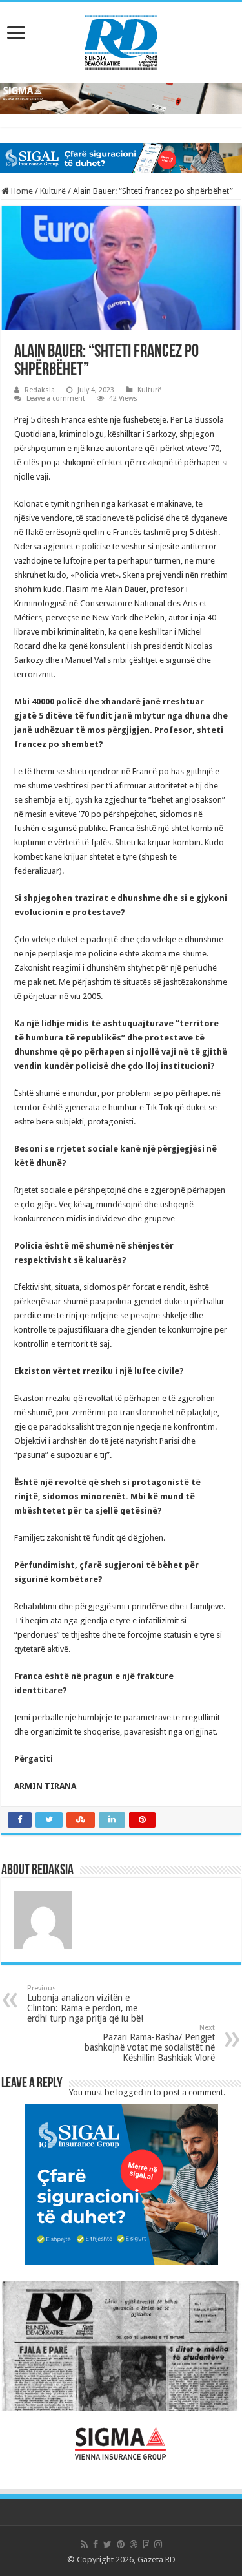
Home (21, 191)
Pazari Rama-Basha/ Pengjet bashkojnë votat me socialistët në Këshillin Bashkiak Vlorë (150, 2043)
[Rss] (84, 2544)
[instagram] (158, 2544)
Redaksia (40, 390)
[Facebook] (96, 2544)
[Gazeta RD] (121, 40)
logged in (134, 2092)
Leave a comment (56, 398)
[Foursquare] (146, 2544)
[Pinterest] (121, 2544)
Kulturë (53, 191)
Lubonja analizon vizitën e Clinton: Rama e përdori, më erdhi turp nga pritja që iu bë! (85, 2004)
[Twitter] (107, 2544)
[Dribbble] (134, 2544)
